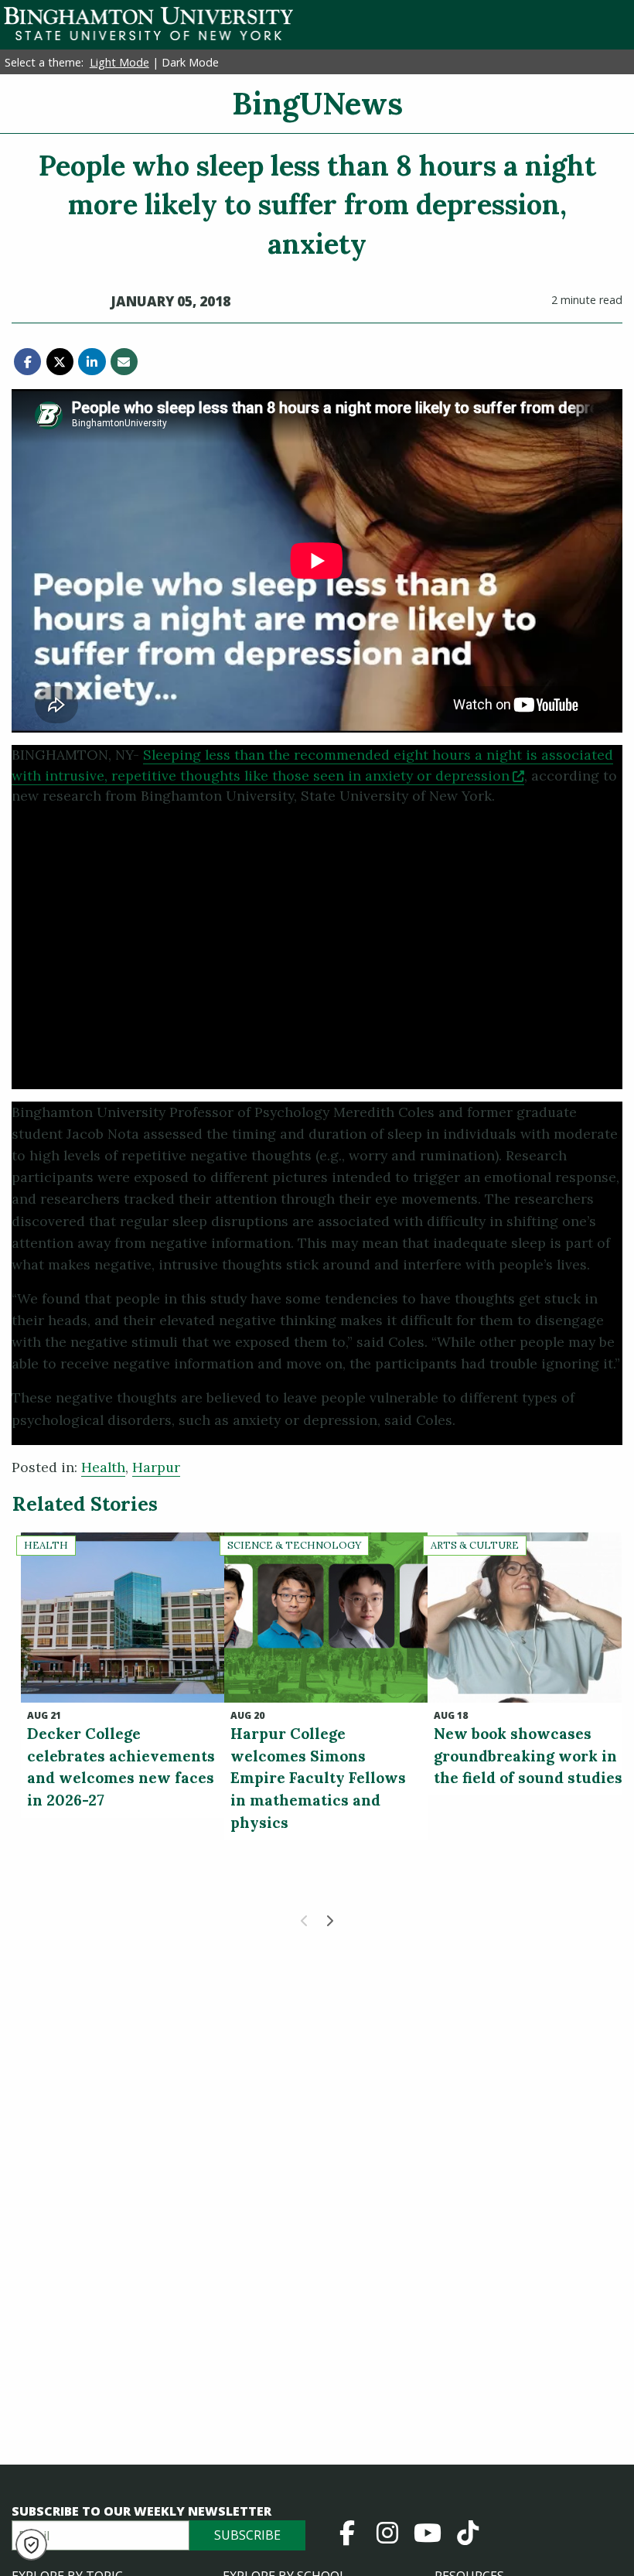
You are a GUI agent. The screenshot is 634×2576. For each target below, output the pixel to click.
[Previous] (305, 1921)
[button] (31, 2545)
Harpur (156, 1467)
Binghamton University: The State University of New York (148, 24)
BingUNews (317, 103)
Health (103, 1467)
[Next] (329, 1921)
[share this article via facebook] (27, 362)
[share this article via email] (124, 362)
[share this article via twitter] (60, 362)
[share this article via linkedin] (92, 362)
